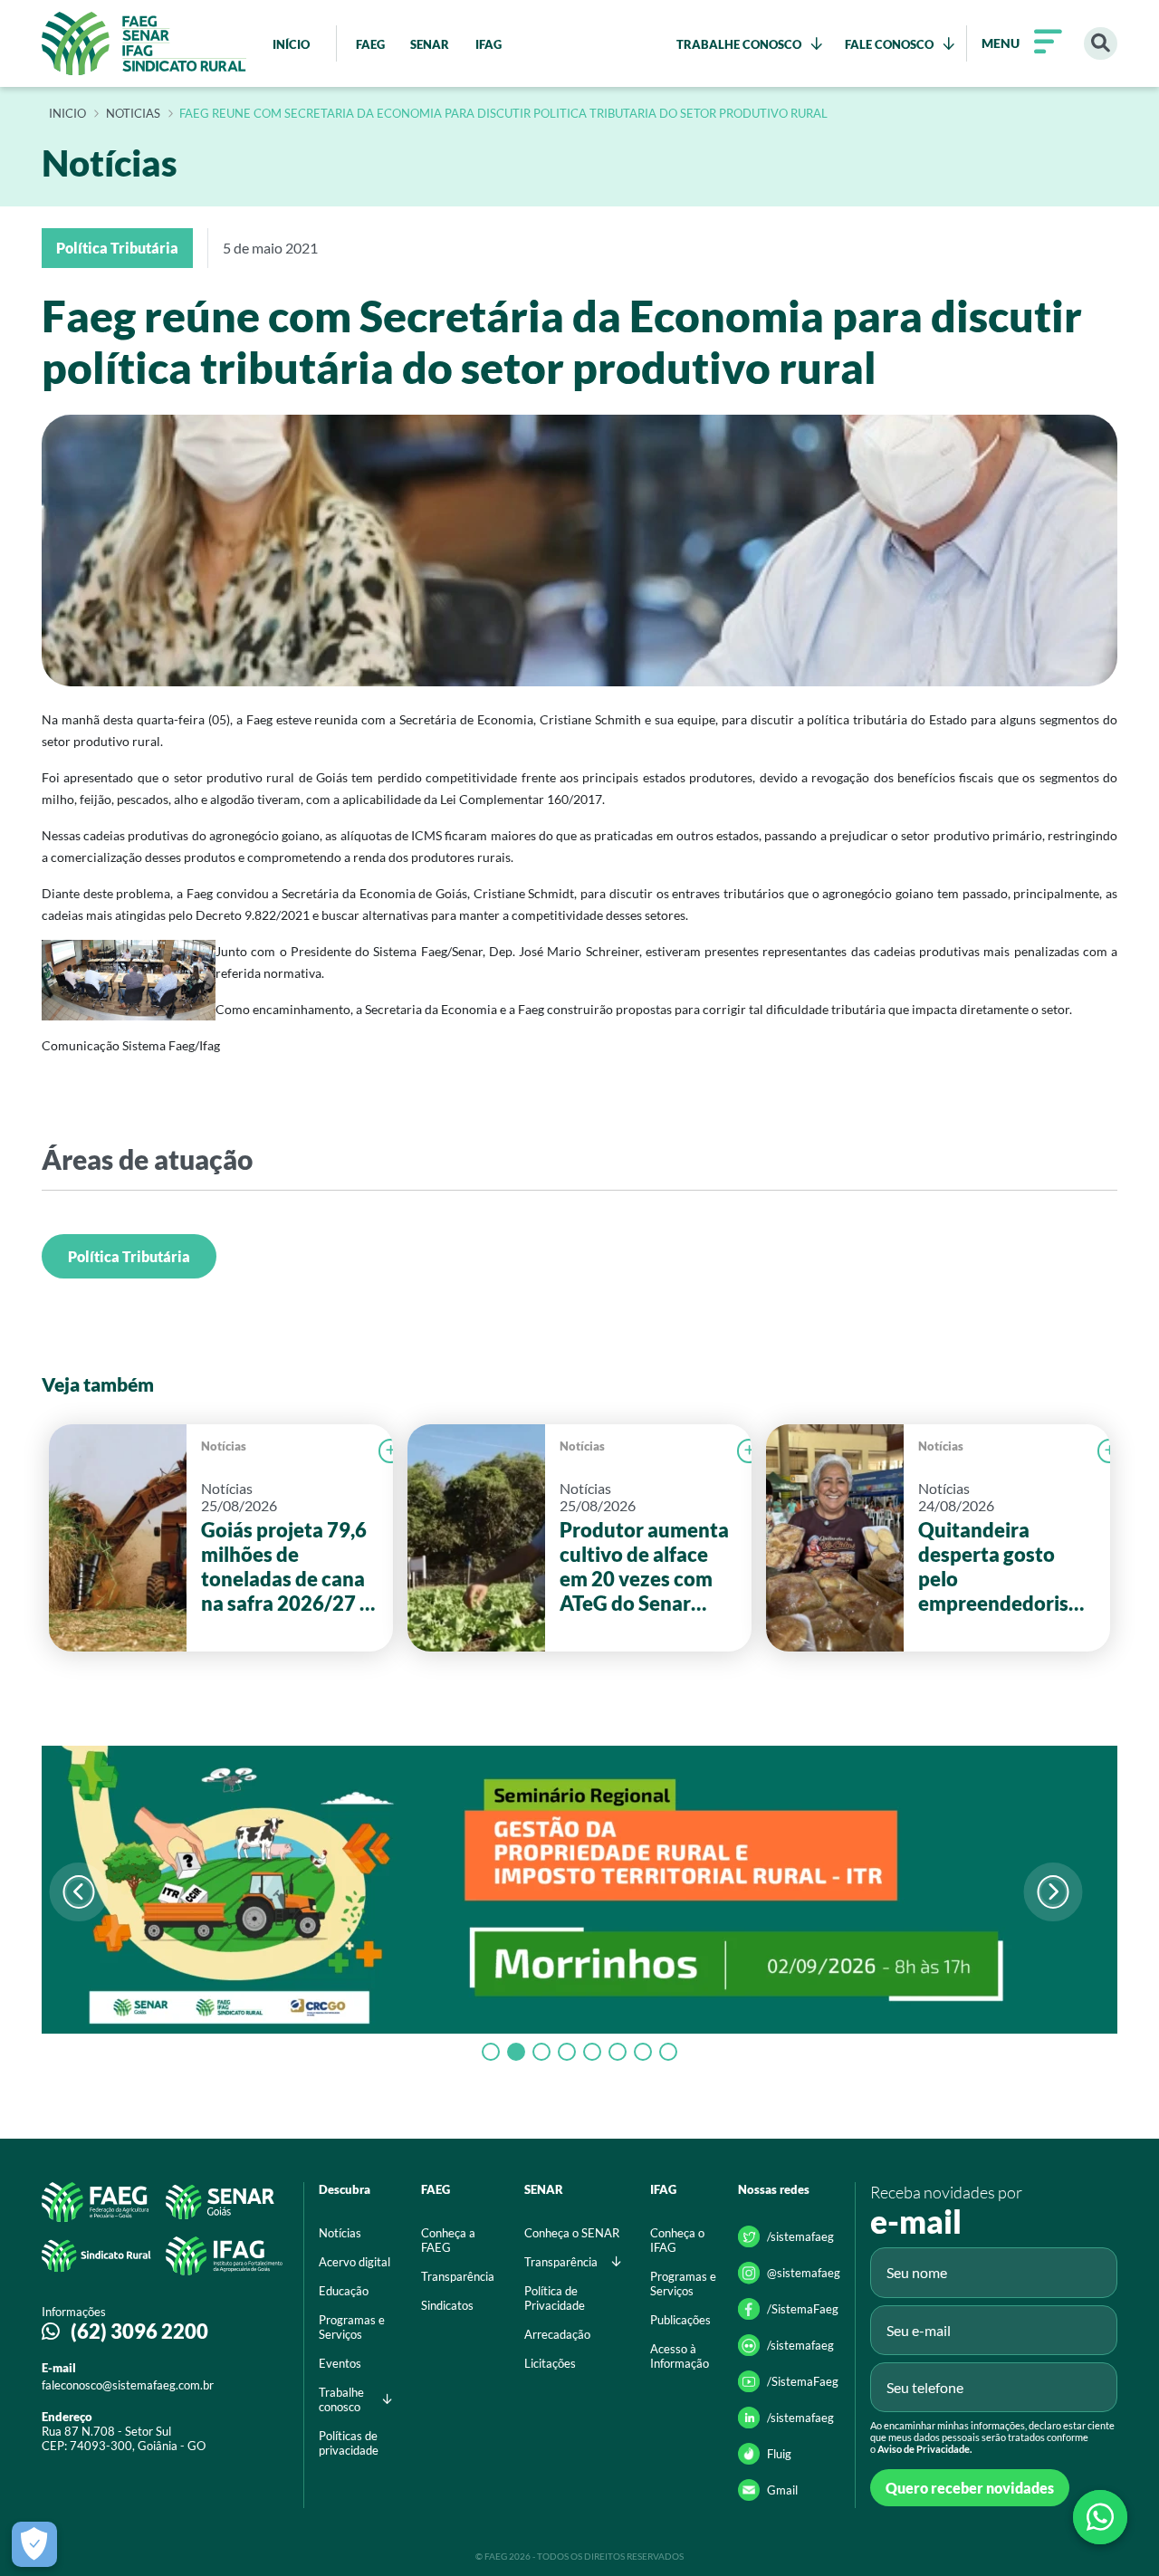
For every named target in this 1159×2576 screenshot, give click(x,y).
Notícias (224, 1446)
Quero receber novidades (970, 2488)
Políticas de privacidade (349, 2443)
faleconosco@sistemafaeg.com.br (128, 2385)
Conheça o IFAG (677, 2240)
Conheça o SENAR (572, 2233)
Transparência (458, 2276)
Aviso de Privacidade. (924, 2449)
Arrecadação (557, 2334)
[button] (1053, 1892)
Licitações (550, 2363)
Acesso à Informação (680, 2356)
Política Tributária (129, 1256)
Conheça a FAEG (448, 2240)
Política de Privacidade (555, 2298)
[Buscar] (1101, 44)
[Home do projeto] (144, 43)
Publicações (680, 2320)
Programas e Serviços (352, 2327)
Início (67, 114)
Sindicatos (447, 2305)
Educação (344, 2291)
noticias (133, 114)
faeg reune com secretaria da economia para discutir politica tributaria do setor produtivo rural (503, 114)
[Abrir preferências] (34, 2544)
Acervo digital (354, 2262)
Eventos (340, 2363)
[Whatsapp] (1100, 2517)
